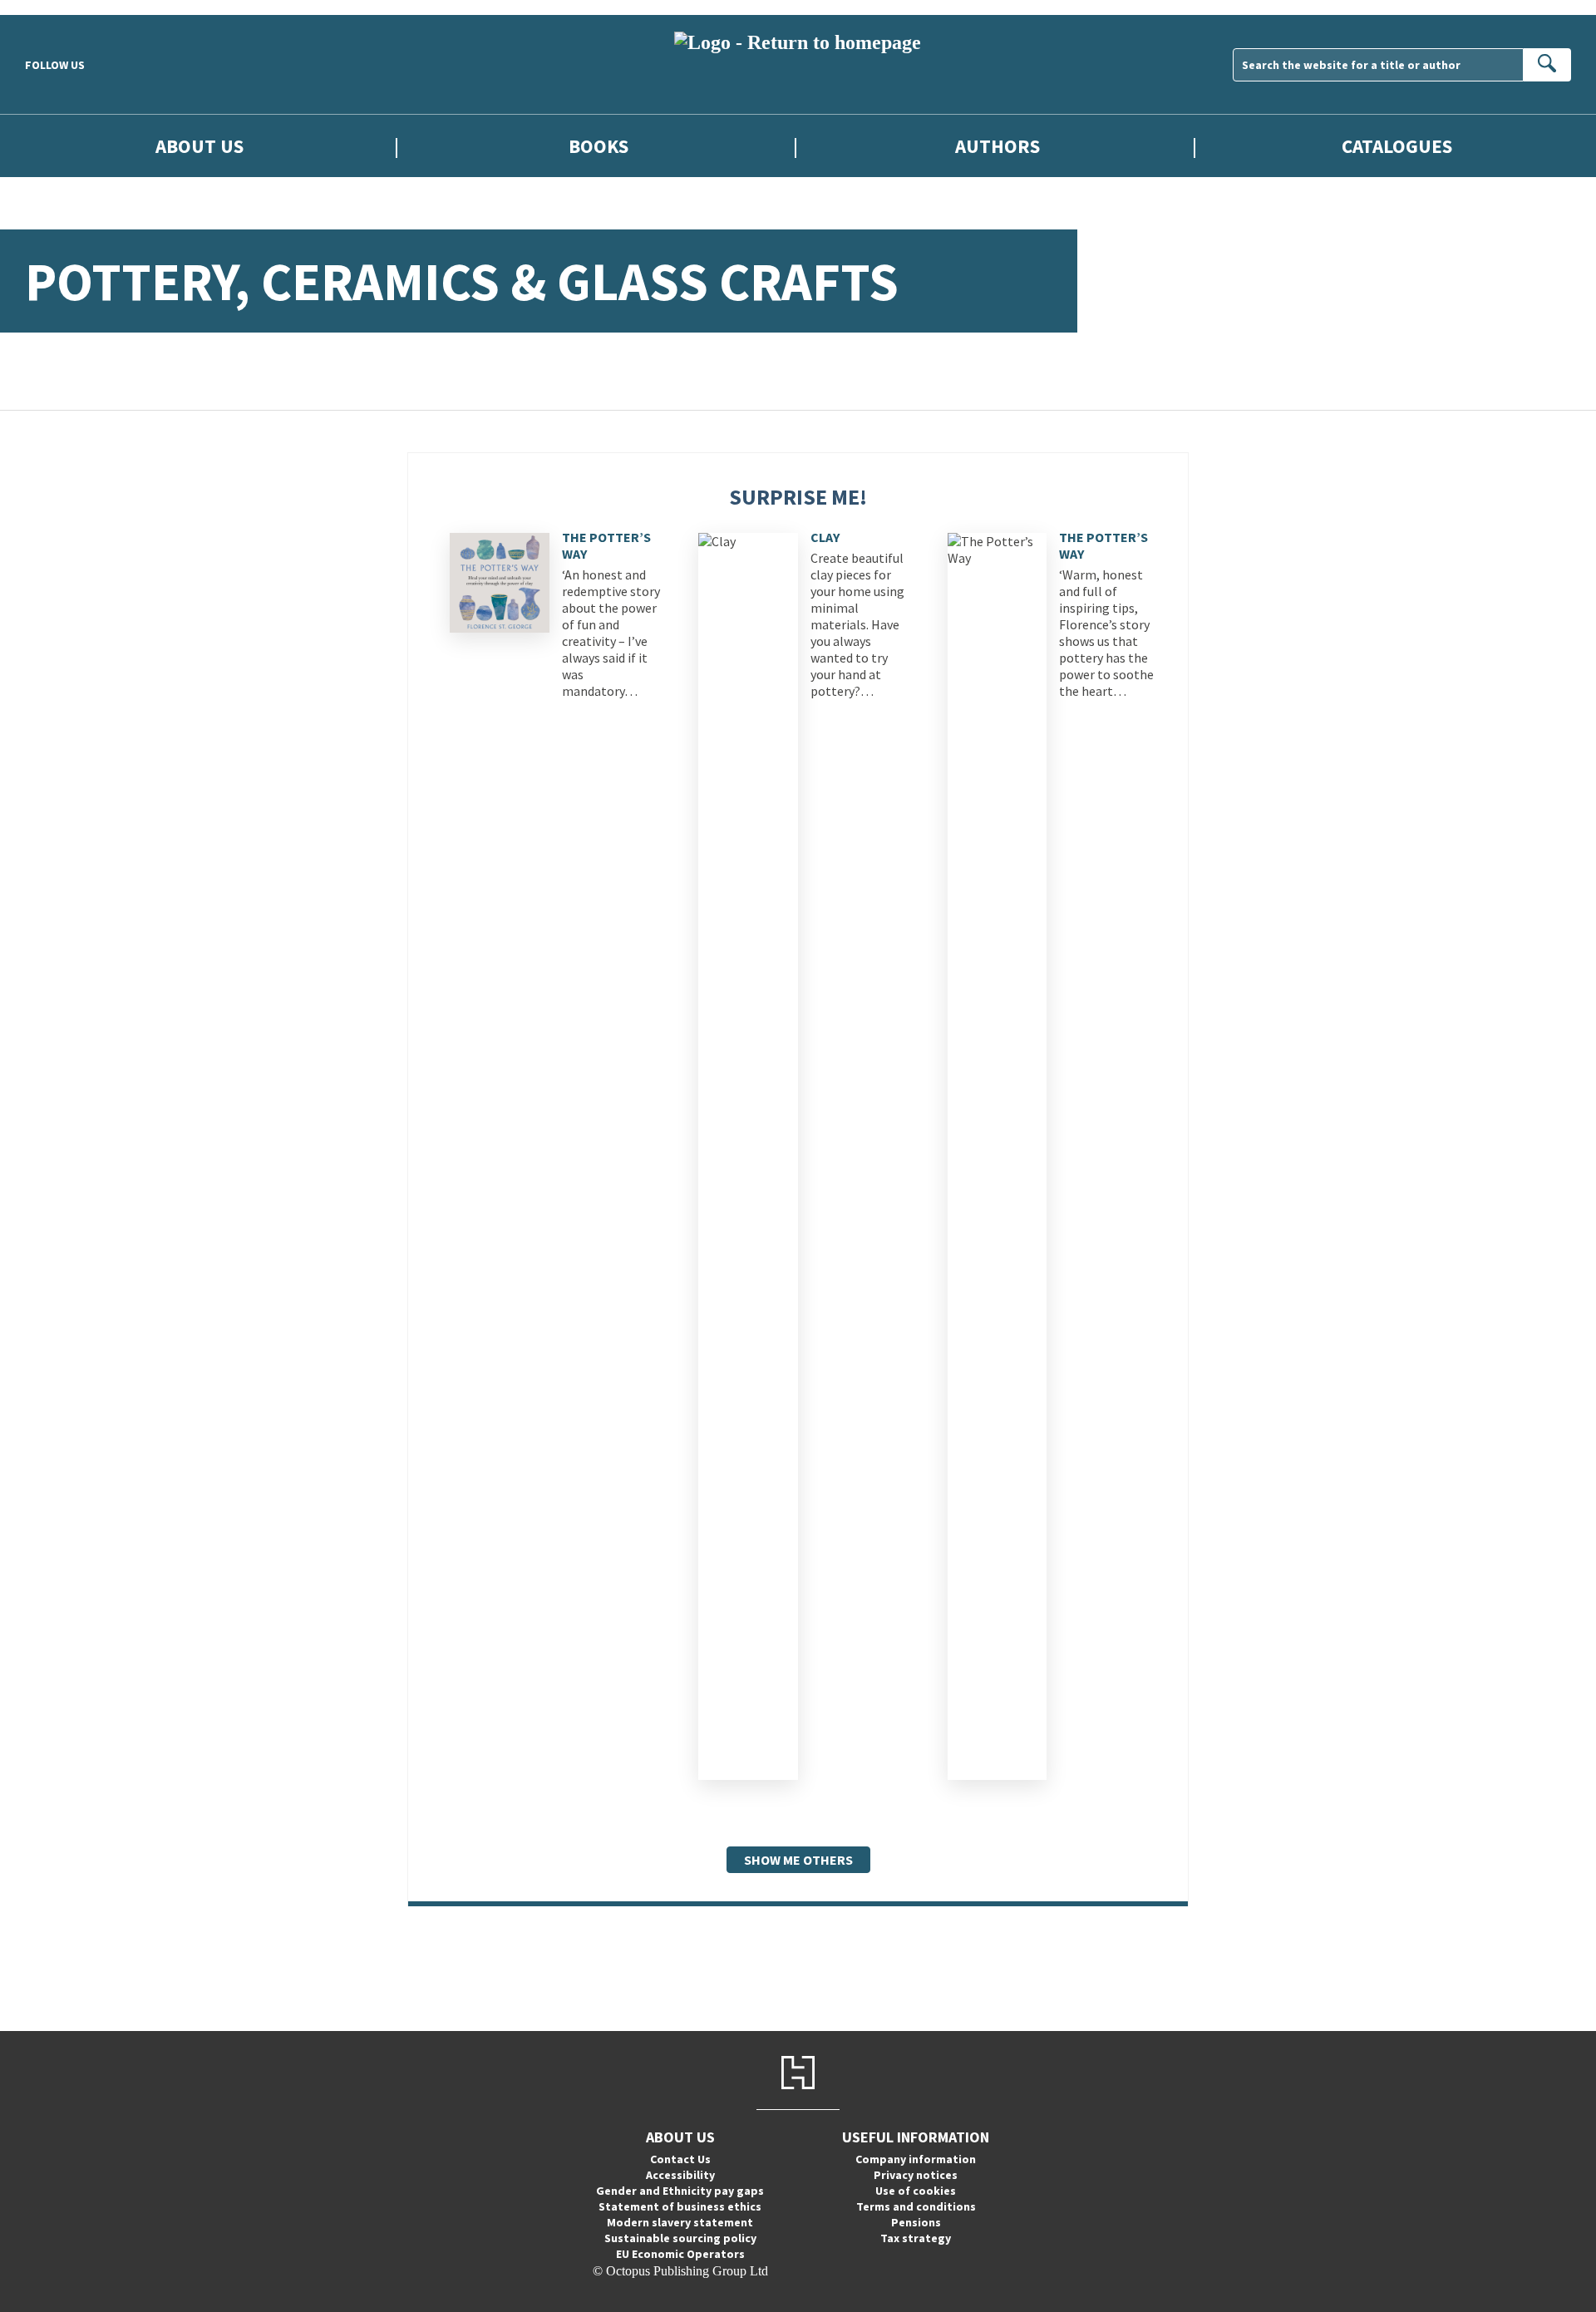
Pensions (916, 2222)
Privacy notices (916, 2175)
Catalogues (1397, 146)
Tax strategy (916, 2238)
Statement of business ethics (680, 2206)
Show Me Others (798, 1860)
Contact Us (680, 2159)
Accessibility (680, 2175)
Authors (997, 146)
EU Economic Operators (680, 2254)
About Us (199, 146)
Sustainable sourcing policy (680, 2238)
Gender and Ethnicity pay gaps (680, 2191)
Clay (825, 537)
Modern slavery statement (680, 2222)
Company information (916, 2159)
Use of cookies (916, 2191)
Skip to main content (54, 7)
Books (598, 146)
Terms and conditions (916, 2206)
